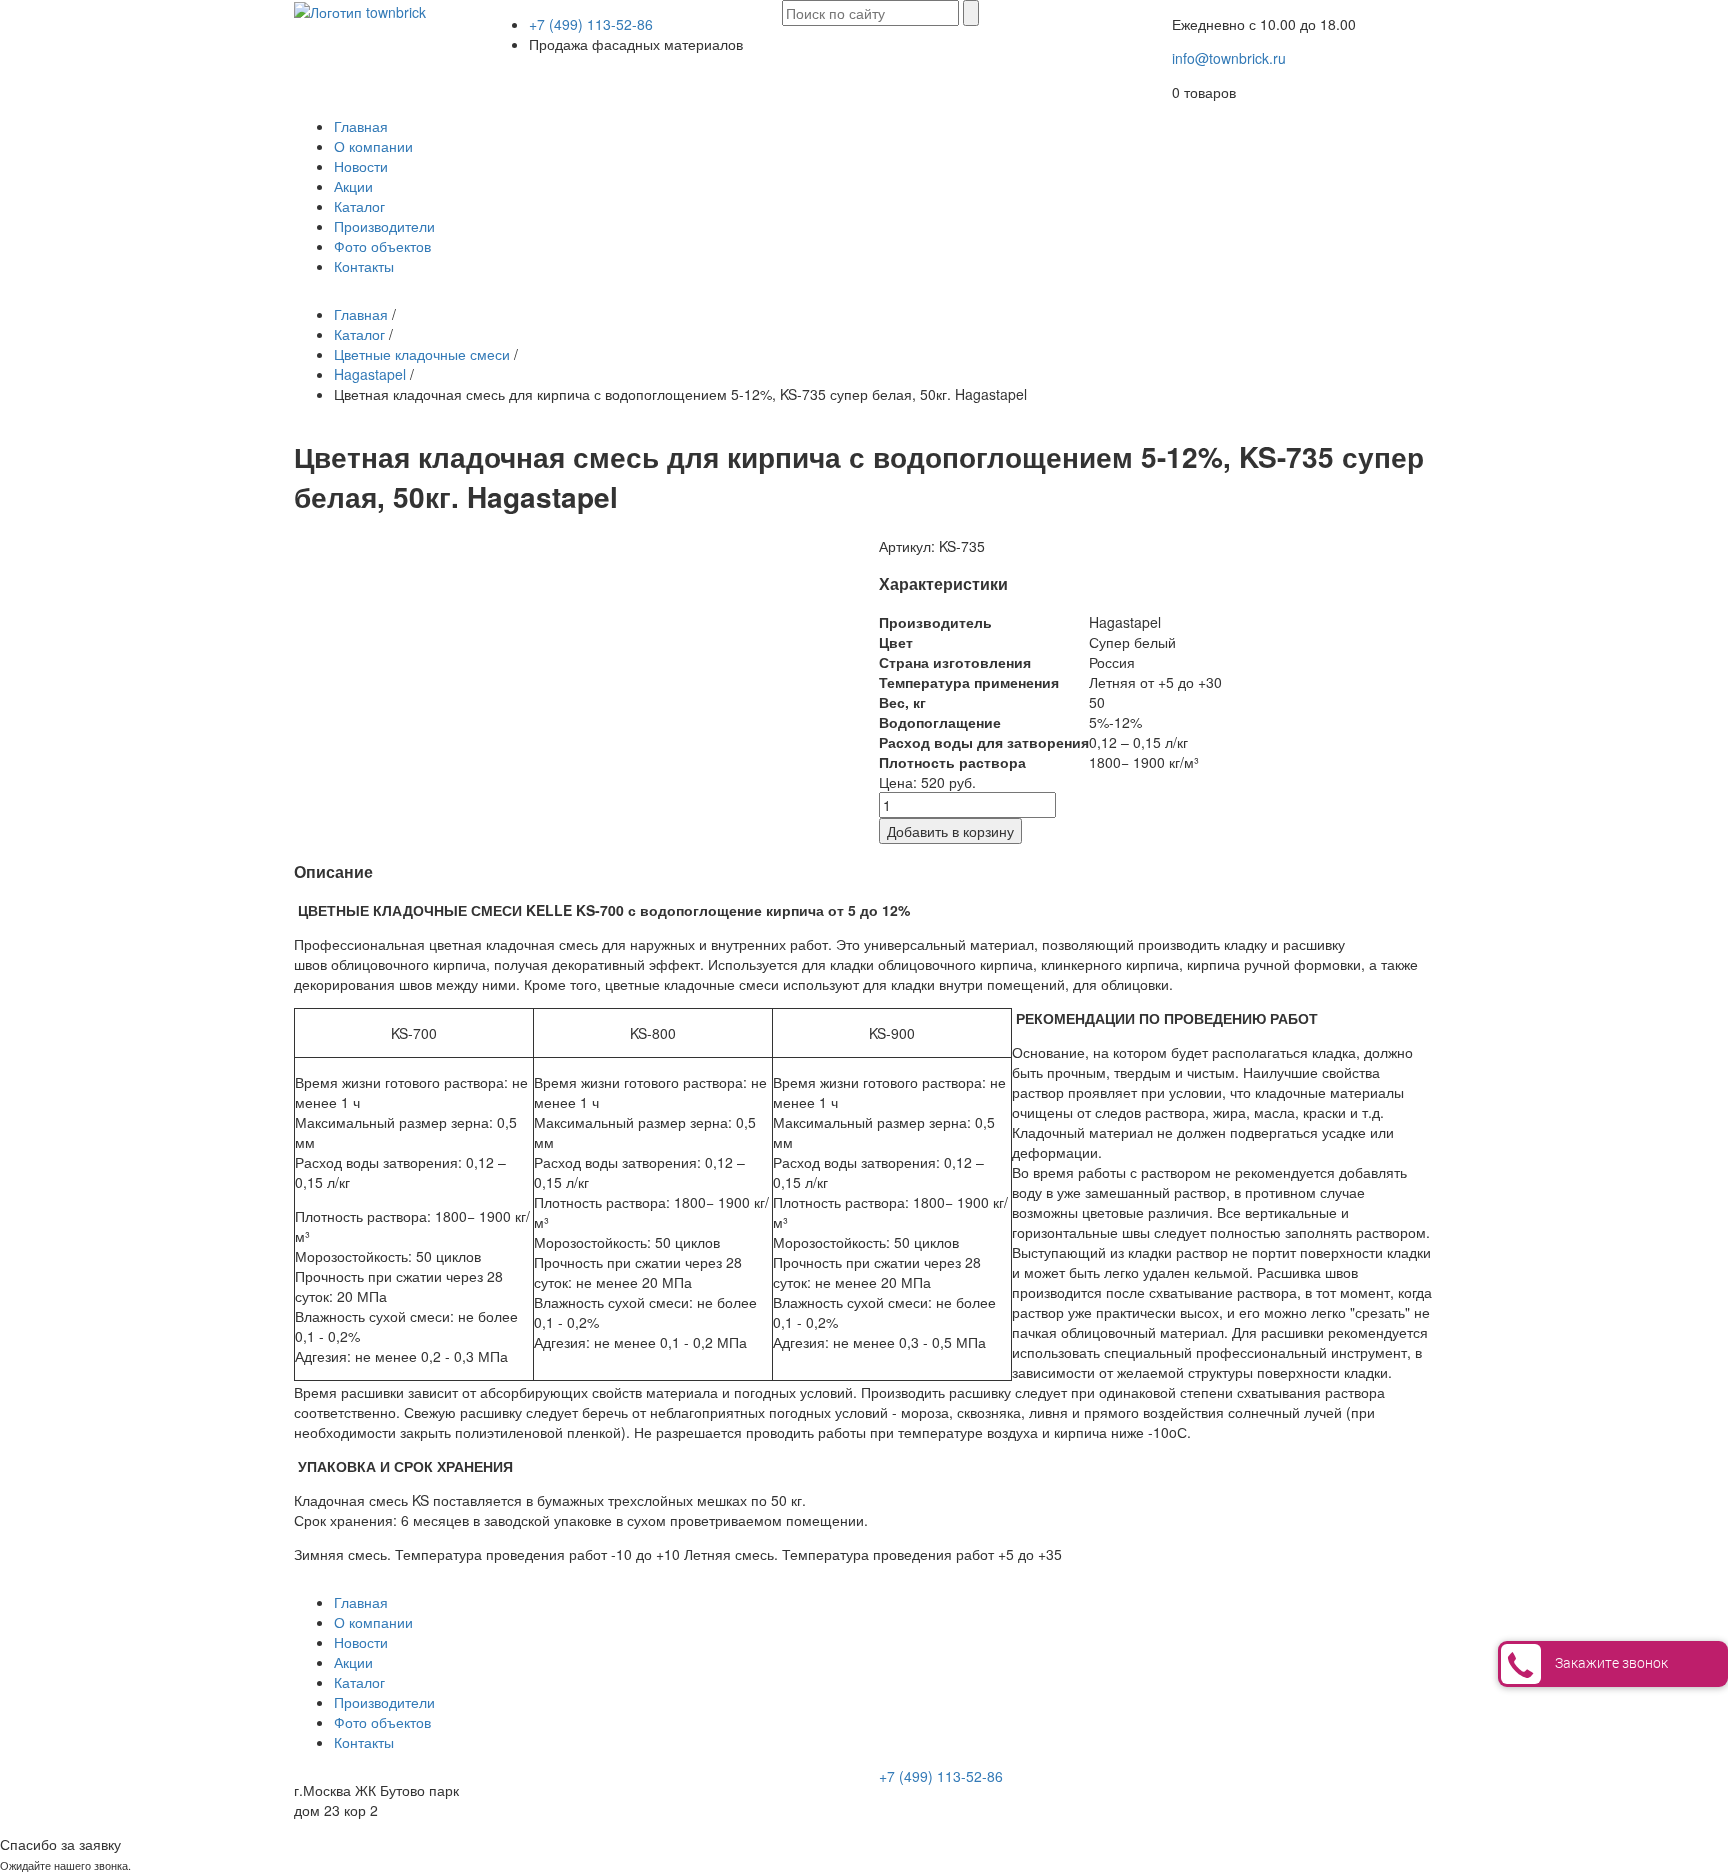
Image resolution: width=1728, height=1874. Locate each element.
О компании (373, 146)
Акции (353, 186)
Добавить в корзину (950, 831)
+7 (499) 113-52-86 (591, 24)
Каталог (359, 206)
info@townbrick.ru (1229, 58)
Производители (384, 226)
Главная (361, 126)
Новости (361, 166)
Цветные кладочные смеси (422, 354)
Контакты (364, 266)
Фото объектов (382, 246)
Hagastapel (370, 374)
